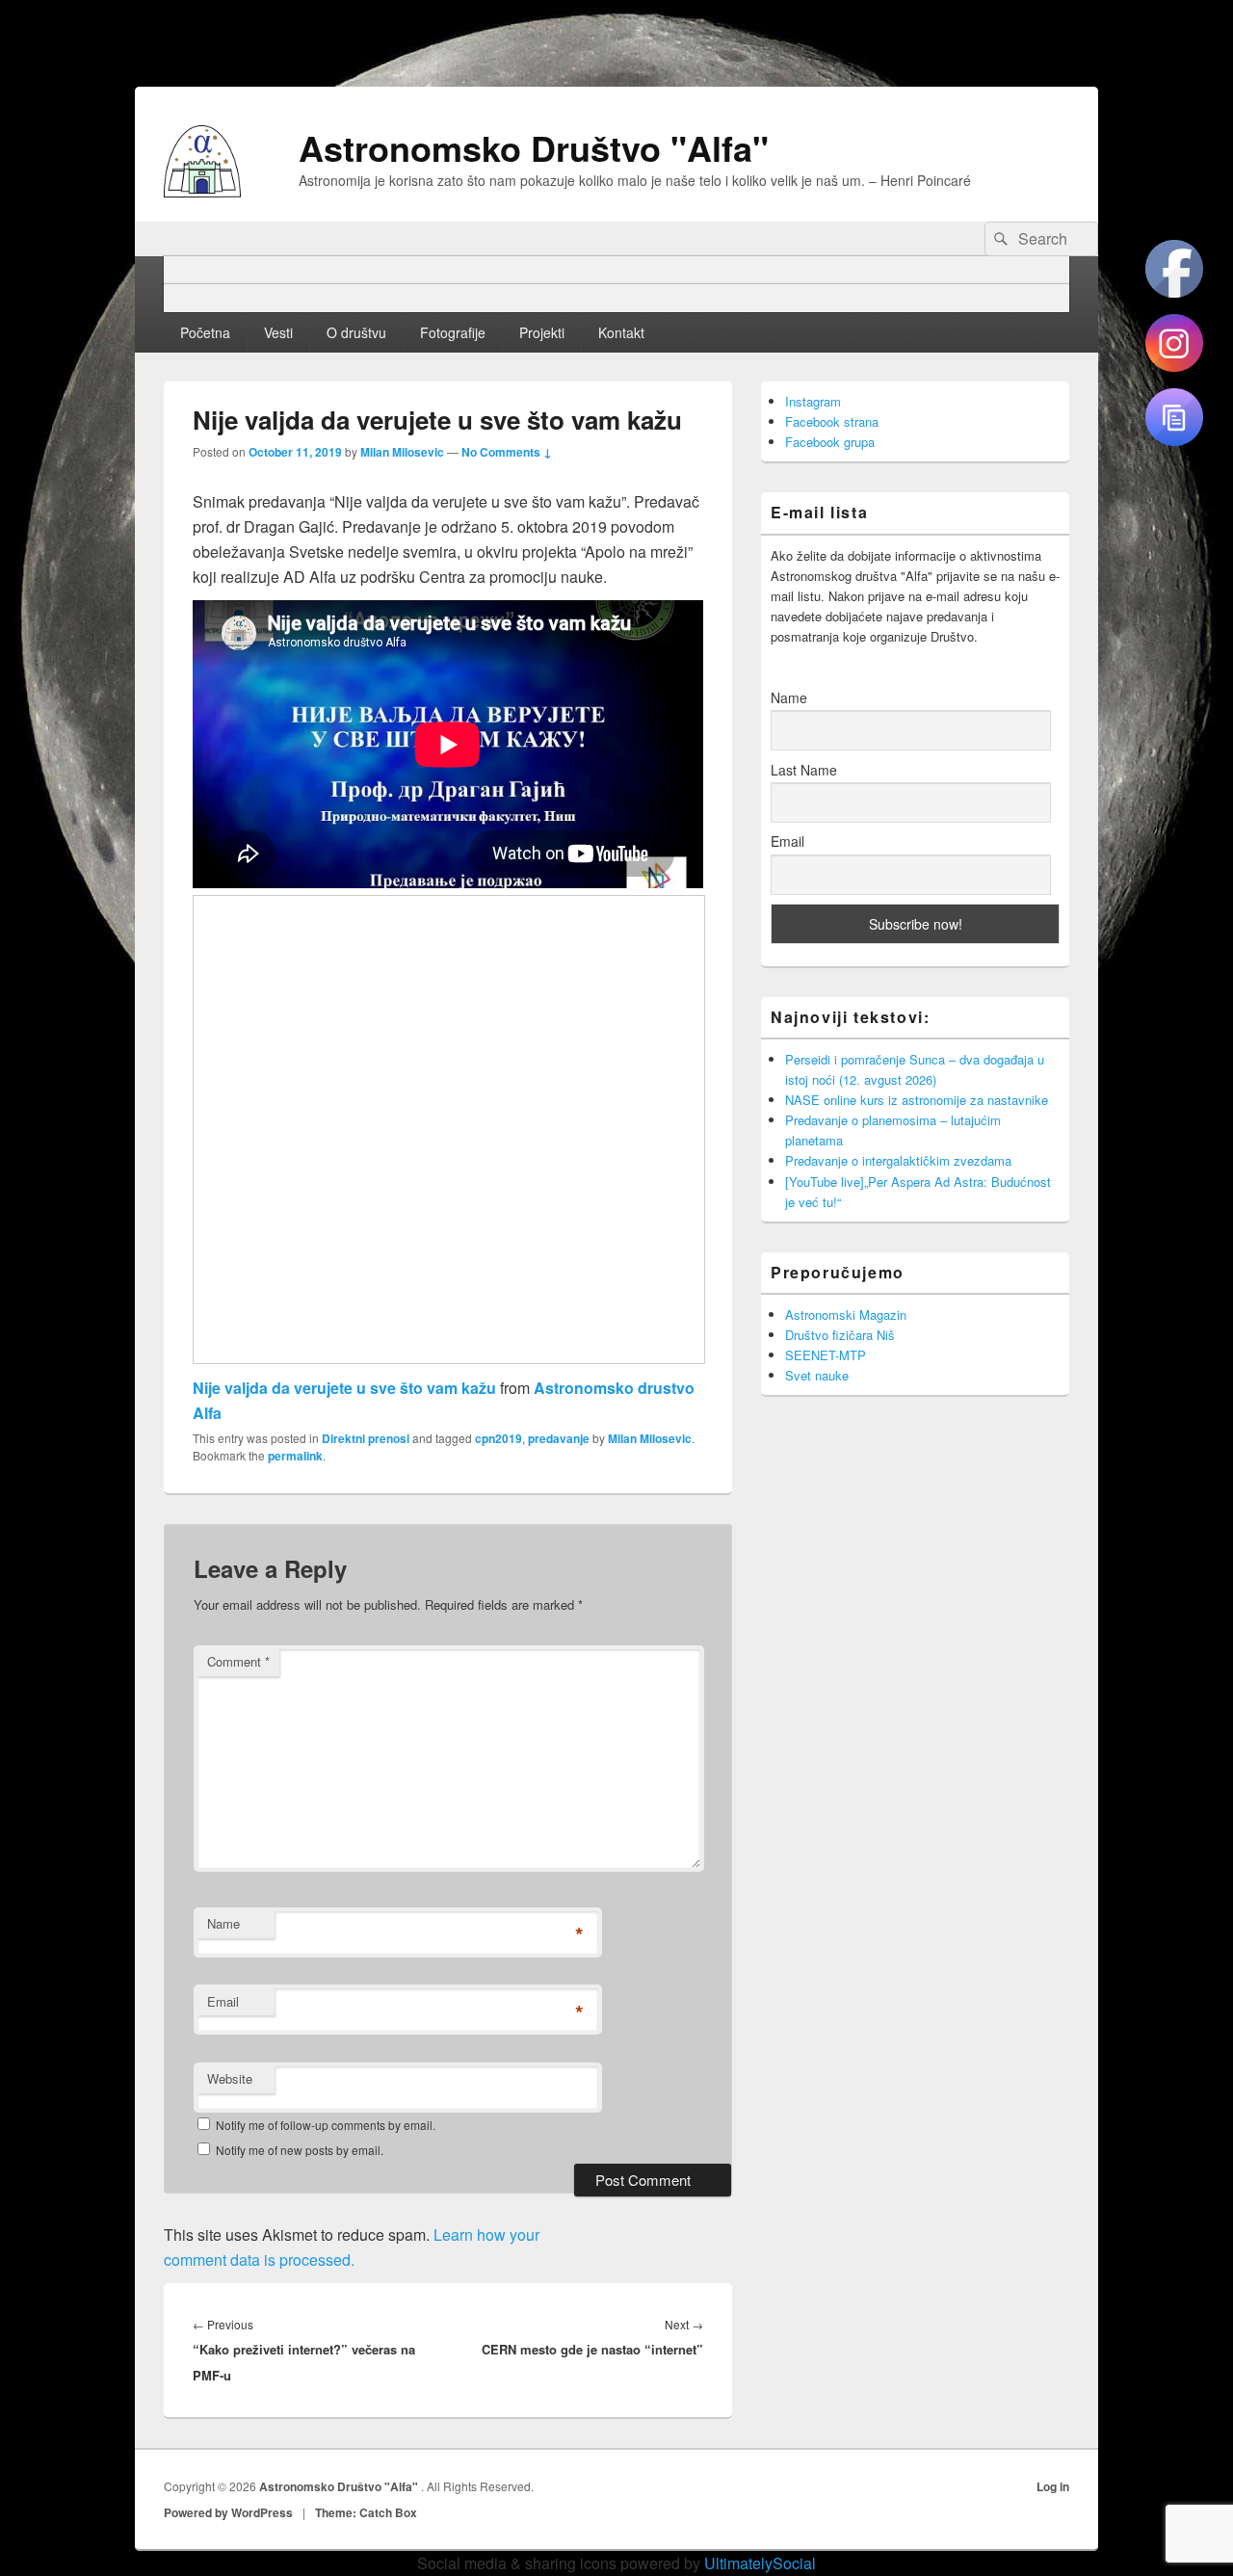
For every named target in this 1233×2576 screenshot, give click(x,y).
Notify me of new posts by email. (300, 2150)
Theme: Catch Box (366, 2512)
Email (223, 2001)
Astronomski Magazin (846, 1314)
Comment (238, 1661)
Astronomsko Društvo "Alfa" (534, 147)
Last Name (804, 770)
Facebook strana (832, 421)
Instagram (813, 401)
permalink (295, 1456)
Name (223, 1923)
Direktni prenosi (366, 1438)
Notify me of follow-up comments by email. (326, 2125)
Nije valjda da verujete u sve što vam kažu (344, 1388)
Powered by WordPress (228, 2512)
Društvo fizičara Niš (840, 1335)
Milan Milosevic (402, 452)
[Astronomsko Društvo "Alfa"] (202, 191)
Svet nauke (817, 1375)
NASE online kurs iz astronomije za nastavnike (917, 1100)
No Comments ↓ (507, 452)
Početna (205, 332)
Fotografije (453, 332)
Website (230, 2078)
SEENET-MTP (826, 1355)
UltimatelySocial (760, 2563)
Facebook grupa (830, 442)
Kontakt (621, 332)
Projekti (542, 332)
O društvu (356, 332)
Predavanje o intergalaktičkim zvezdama (898, 1160)
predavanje (559, 1438)
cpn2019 (498, 1438)
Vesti (278, 332)
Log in (1053, 2486)
